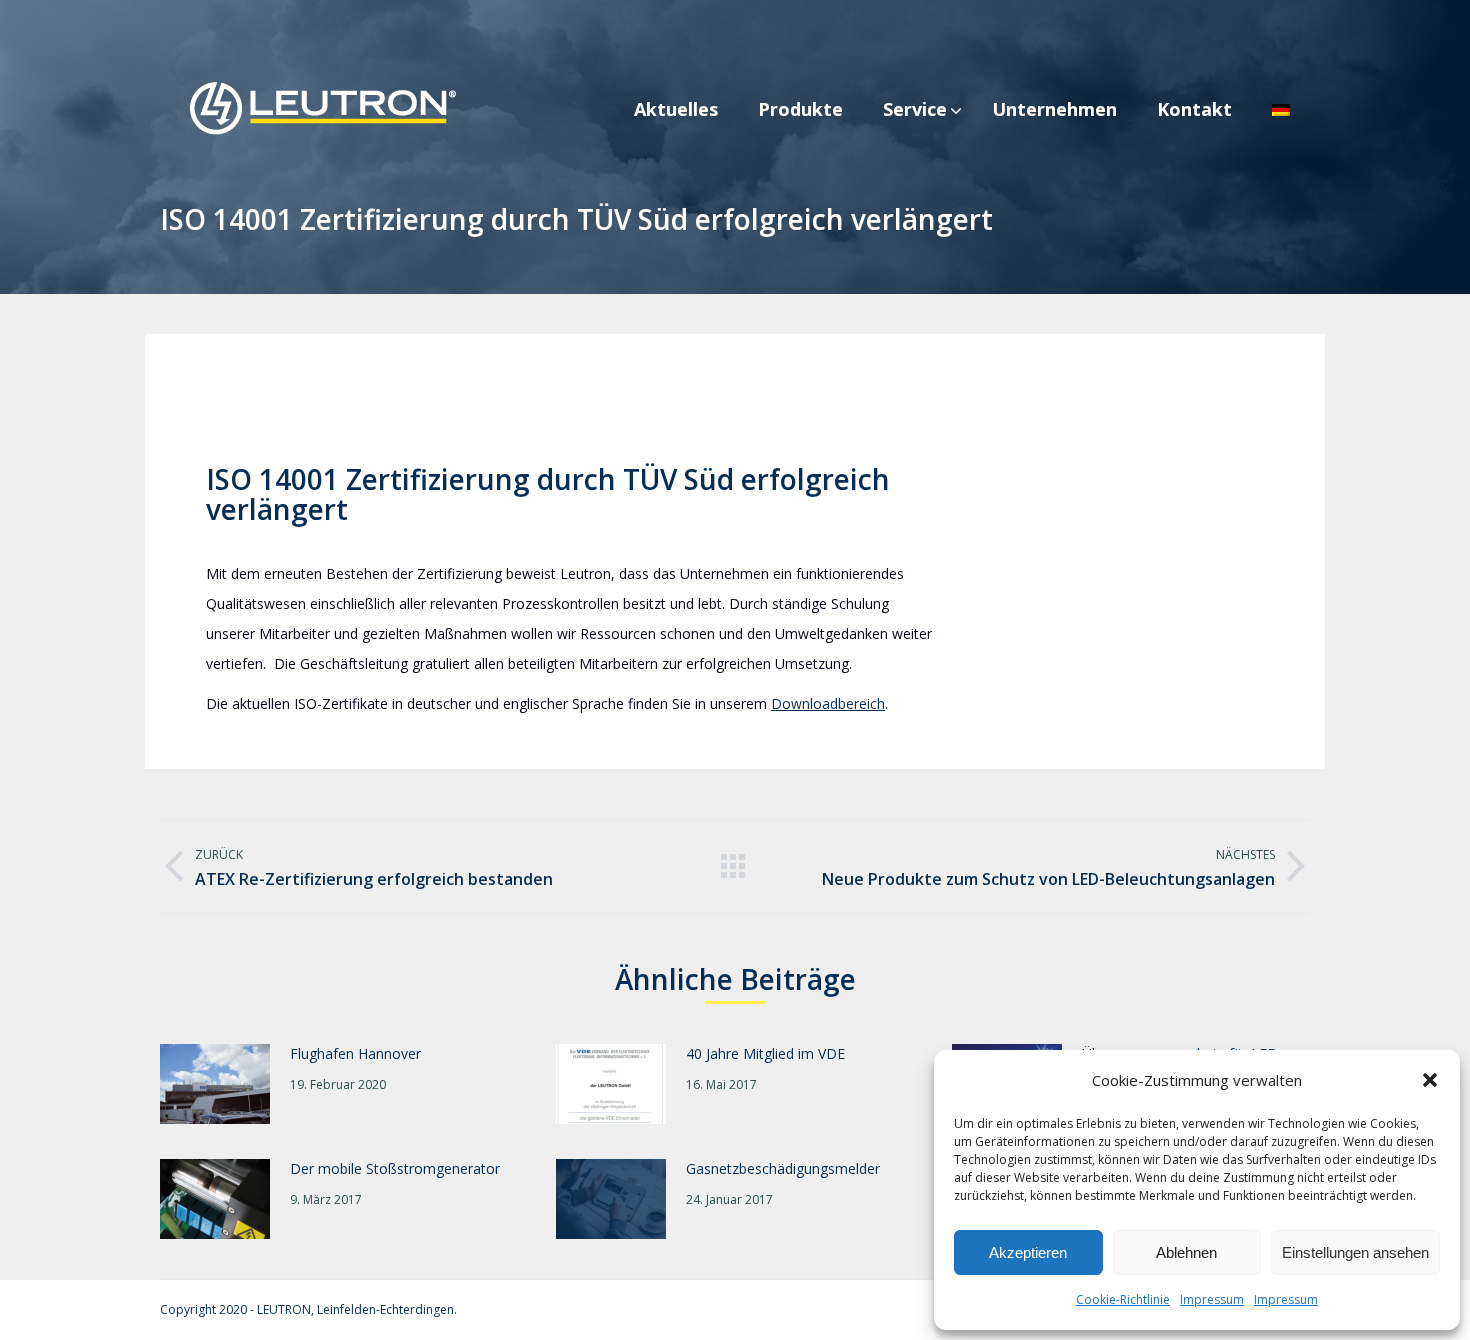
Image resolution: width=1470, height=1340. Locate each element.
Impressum (1212, 1299)
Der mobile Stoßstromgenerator (395, 1168)
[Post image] (215, 1084)
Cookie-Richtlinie (1123, 1299)
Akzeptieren (1028, 1252)
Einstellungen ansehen (1355, 1252)
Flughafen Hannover (355, 1053)
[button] (1430, 1080)
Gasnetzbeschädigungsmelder (783, 1168)
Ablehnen (1186, 1252)
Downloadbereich (828, 703)
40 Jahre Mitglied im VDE (765, 1053)
